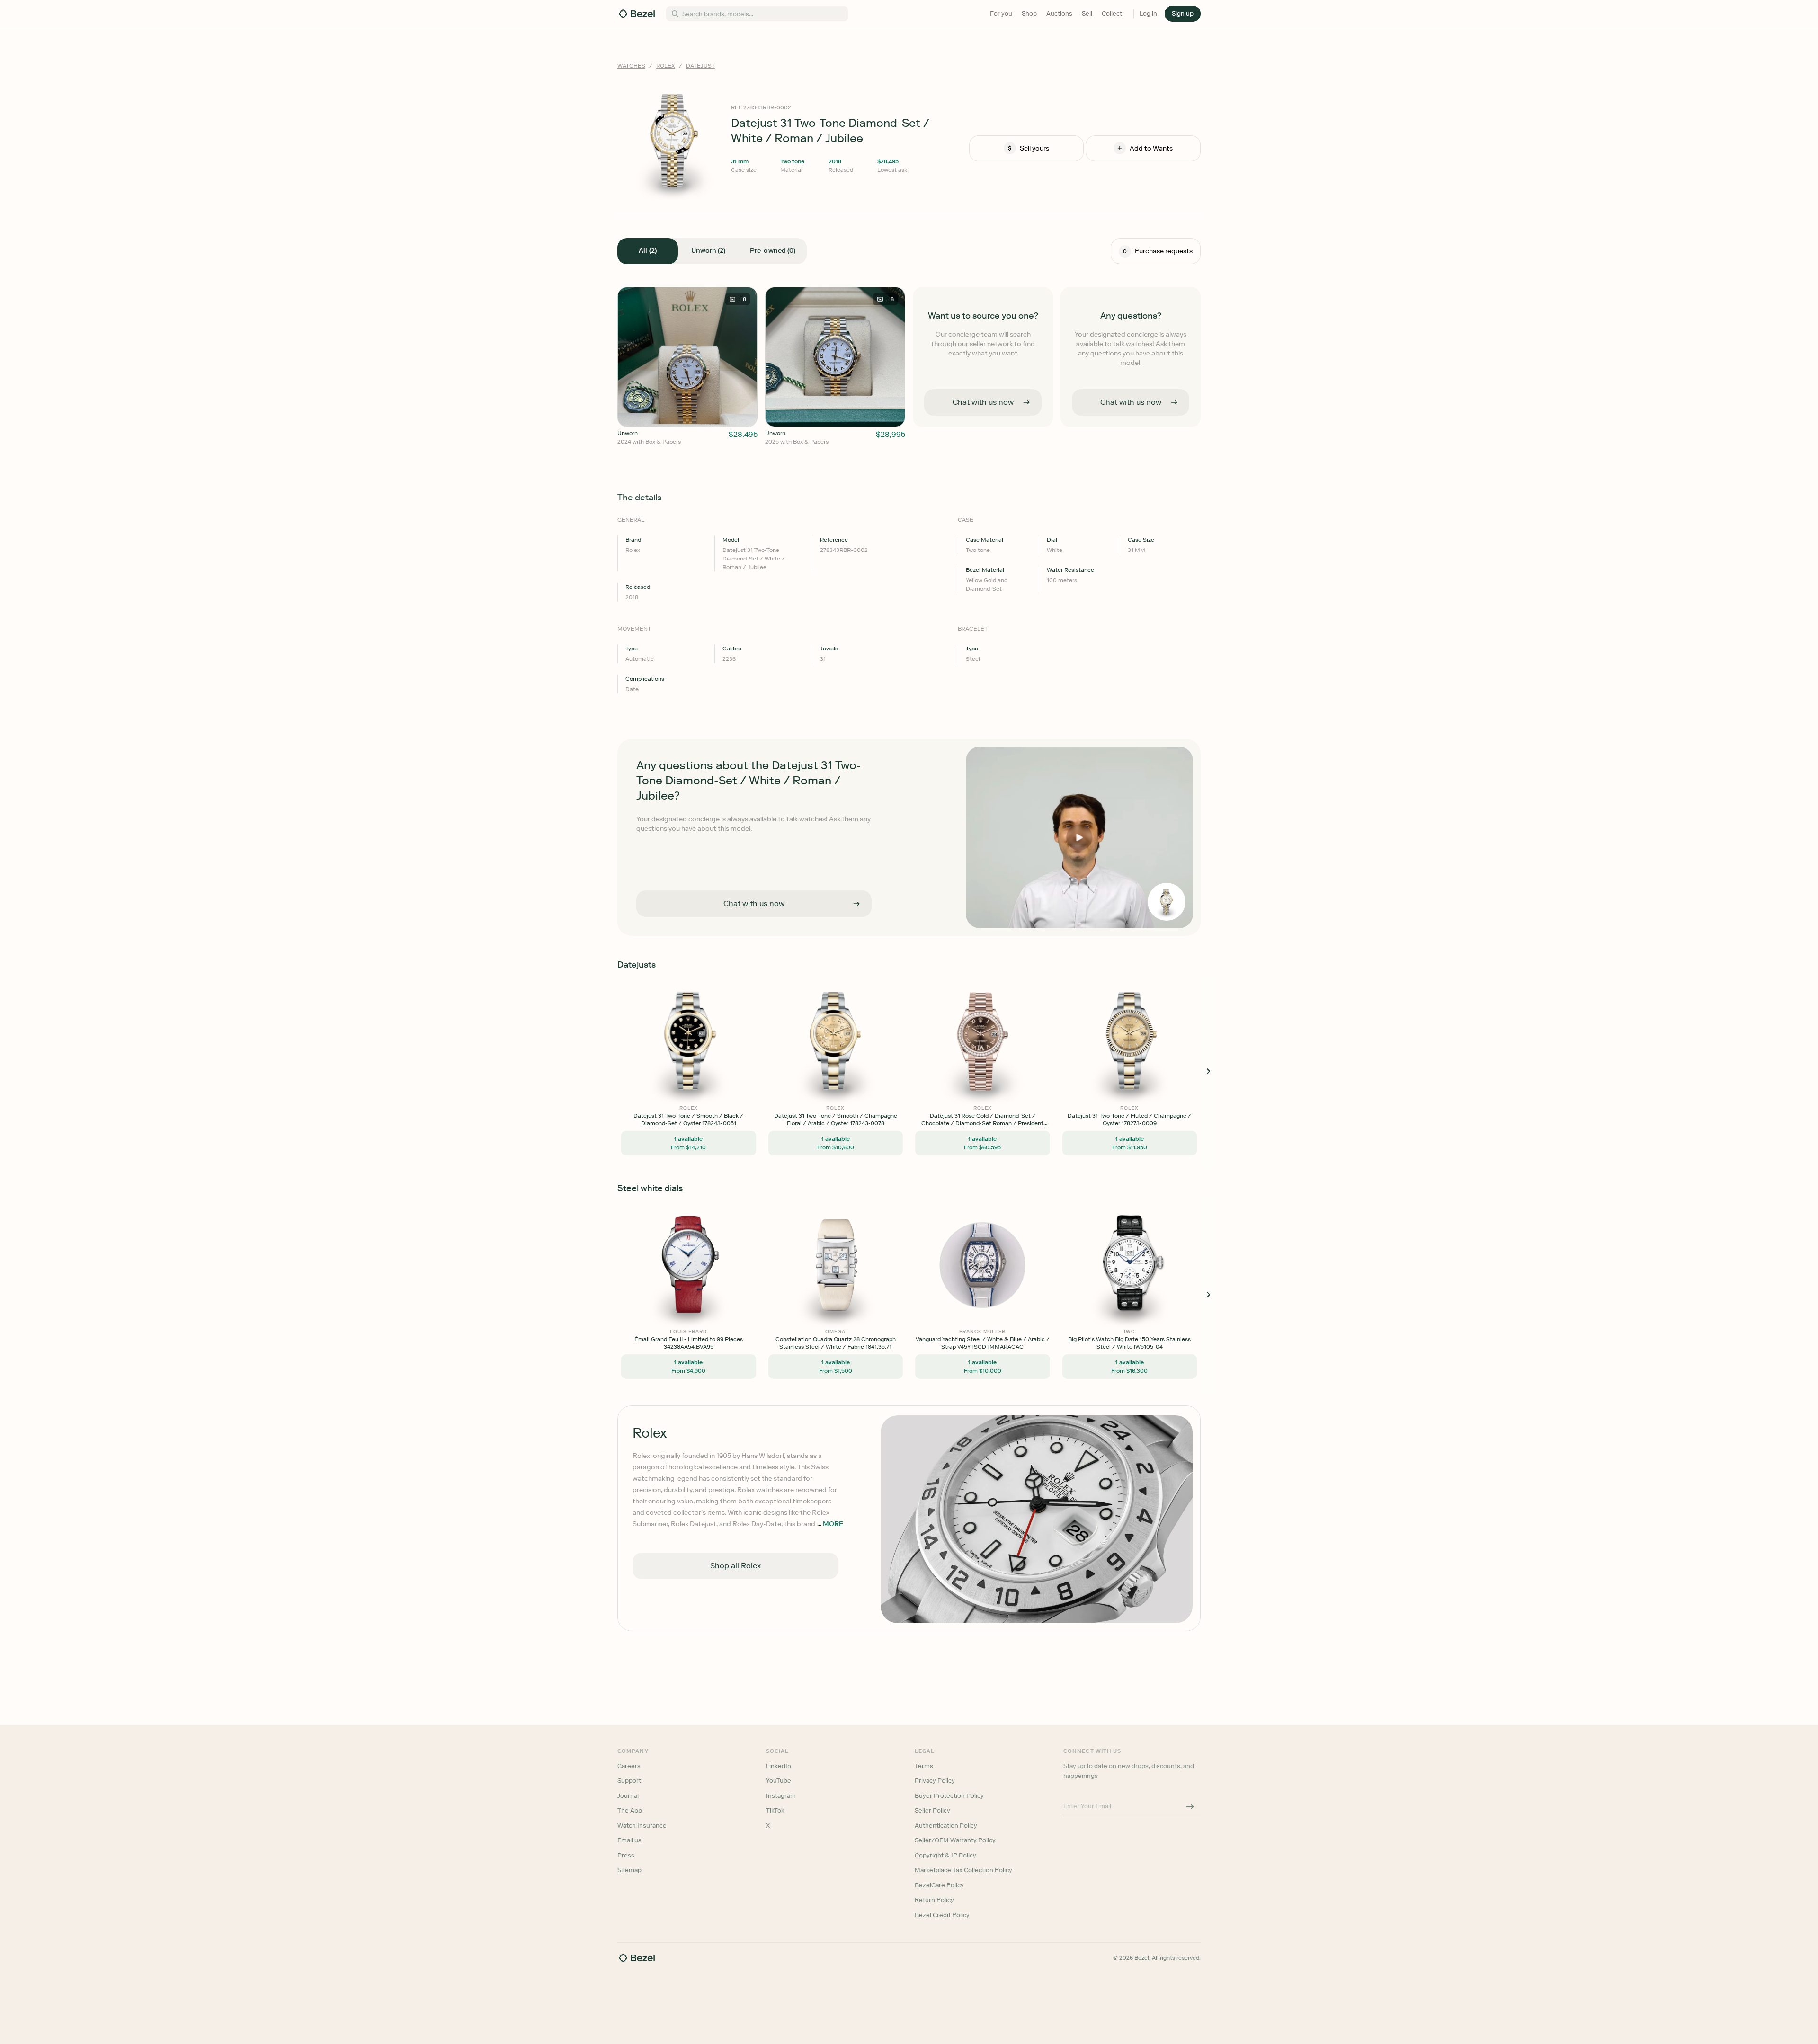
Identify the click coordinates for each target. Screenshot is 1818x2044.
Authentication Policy (946, 1826)
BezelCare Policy (939, 1885)
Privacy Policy (935, 1781)
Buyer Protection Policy (949, 1796)
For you (1001, 13)
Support (629, 1781)
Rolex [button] (666, 66)
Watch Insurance (642, 1826)
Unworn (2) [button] (708, 251)
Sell (1087, 13)
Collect (1112, 13)
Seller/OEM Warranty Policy (955, 1840)
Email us (629, 1840)
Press (626, 1855)
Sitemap (629, 1870)
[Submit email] (1190, 1807)
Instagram (781, 1796)
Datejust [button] (700, 66)
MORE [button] (833, 1524)
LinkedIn (779, 1766)
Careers (629, 1766)
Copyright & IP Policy (945, 1855)
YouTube (779, 1781)
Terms (924, 1766)
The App (630, 1810)
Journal (628, 1796)
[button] (1183, 14)
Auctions (1059, 13)
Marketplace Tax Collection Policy (963, 1870)
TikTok (775, 1810)
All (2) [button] (647, 251)
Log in (1148, 13)
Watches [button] (631, 66)
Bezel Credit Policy (942, 1915)
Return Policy (934, 1900)
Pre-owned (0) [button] (773, 251)
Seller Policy (932, 1810)
